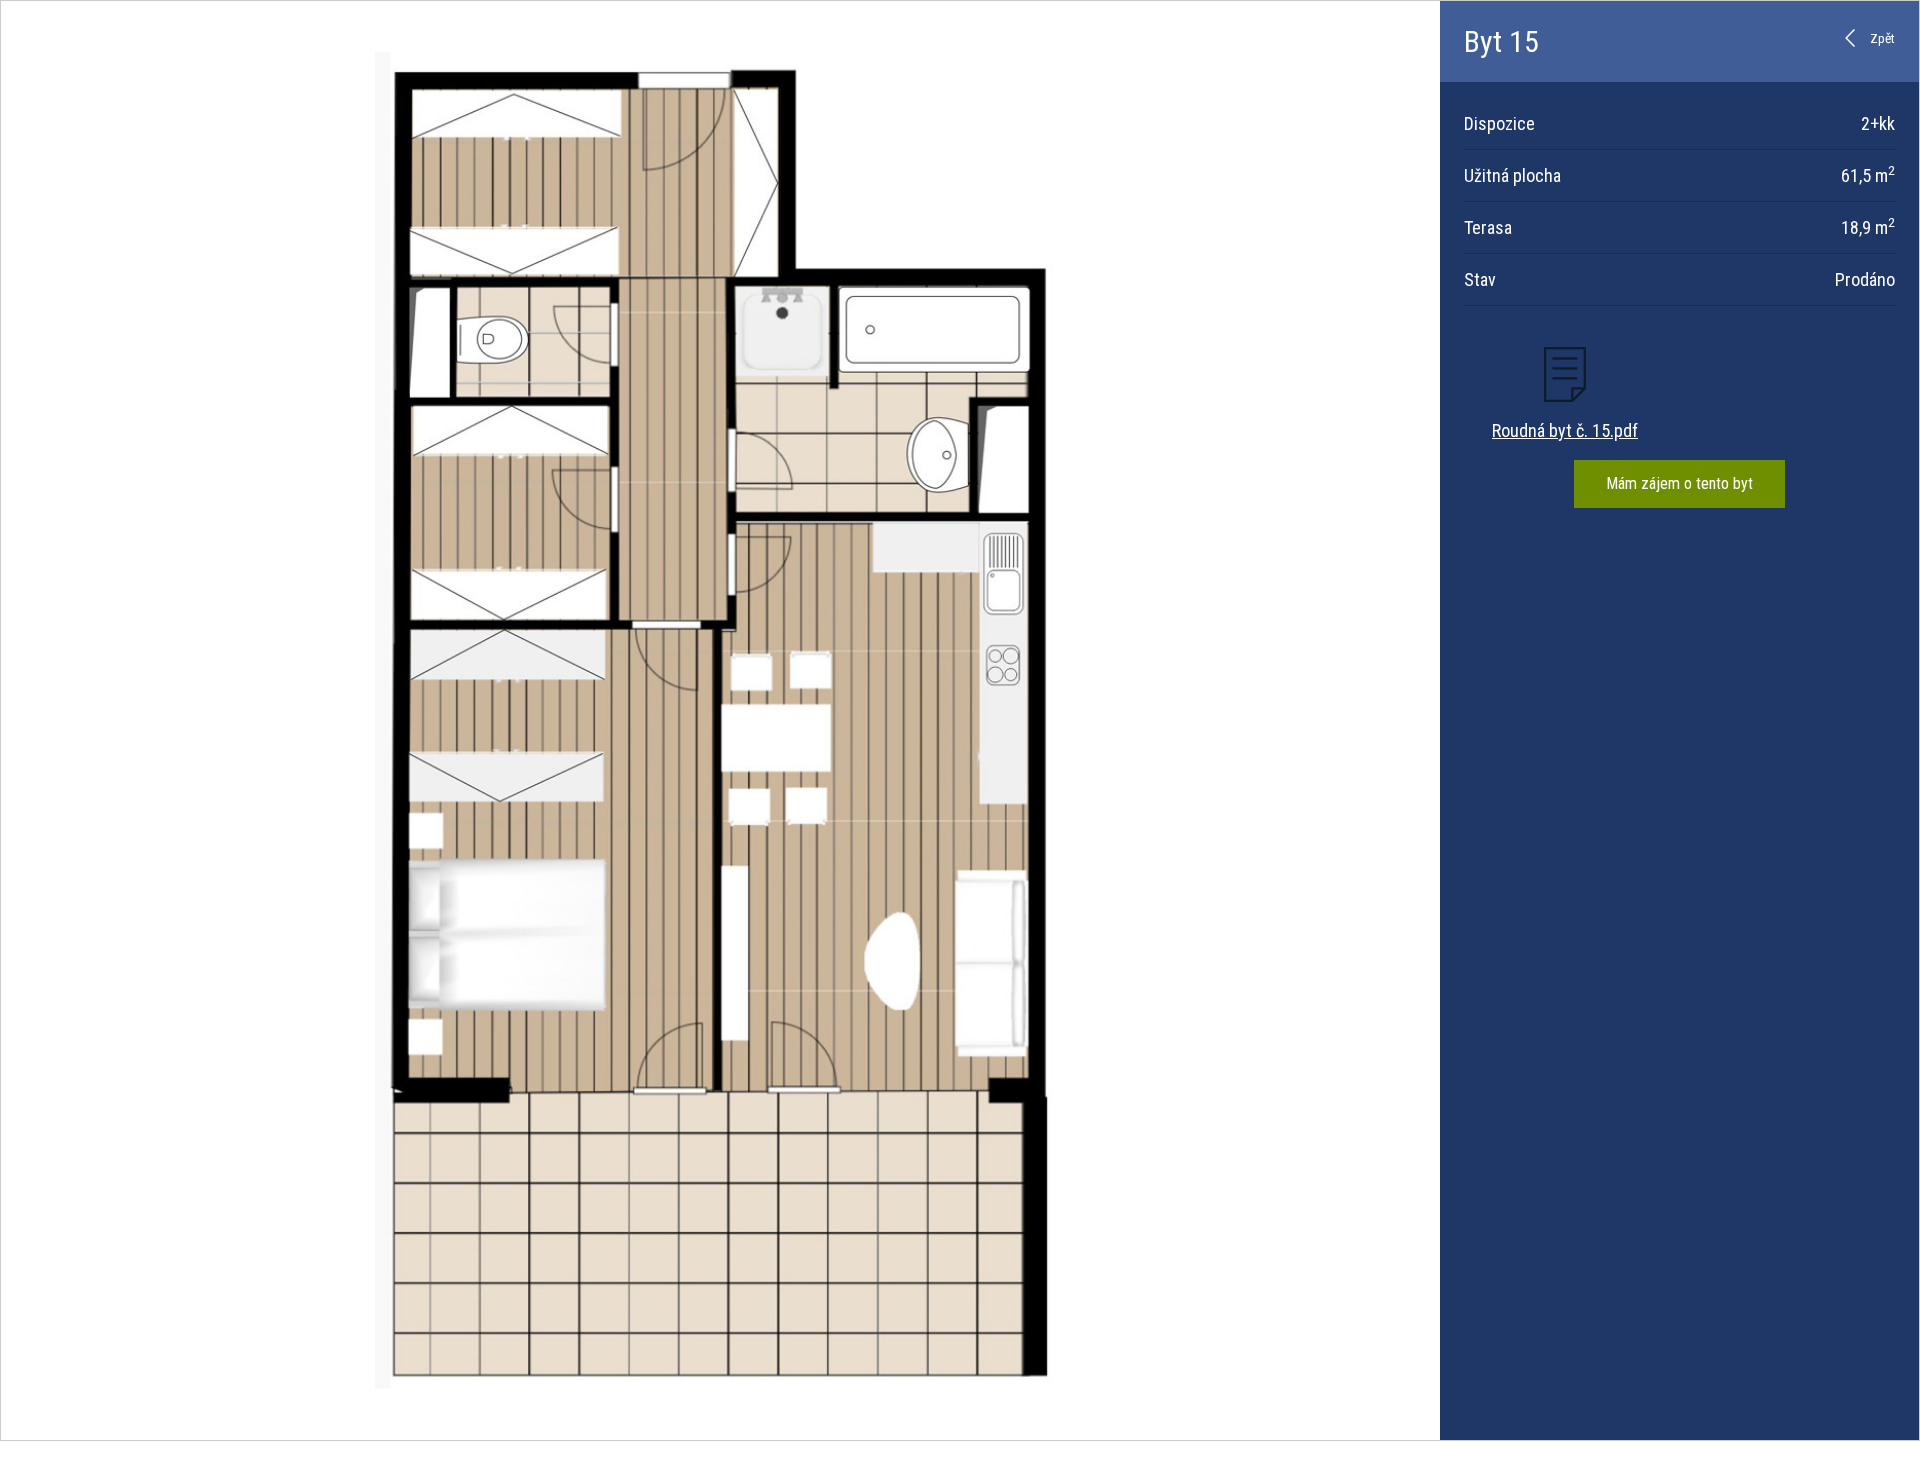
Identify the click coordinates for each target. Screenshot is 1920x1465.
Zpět (1882, 38)
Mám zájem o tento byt (1679, 483)
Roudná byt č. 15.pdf (1565, 430)
